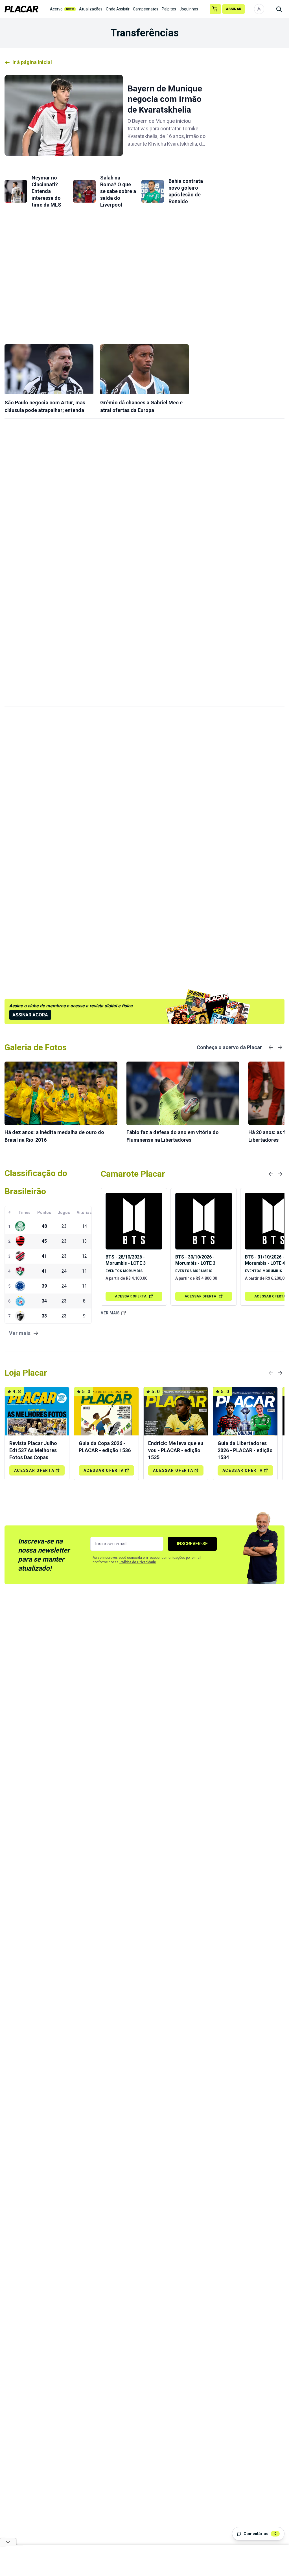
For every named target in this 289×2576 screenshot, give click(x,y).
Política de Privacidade (138, 1562)
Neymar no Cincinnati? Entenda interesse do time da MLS (46, 191)
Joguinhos (189, 9)
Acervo (62, 9)
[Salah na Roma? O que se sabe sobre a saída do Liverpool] (84, 191)
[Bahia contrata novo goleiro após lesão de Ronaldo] (153, 191)
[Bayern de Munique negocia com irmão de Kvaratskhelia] (64, 115)
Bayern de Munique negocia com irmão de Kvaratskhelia (165, 99)
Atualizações (91, 9)
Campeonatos (146, 9)
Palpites (169, 9)
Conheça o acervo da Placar (229, 1047)
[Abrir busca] (279, 9)
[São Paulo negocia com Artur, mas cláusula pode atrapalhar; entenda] (49, 369)
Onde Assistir (118, 9)
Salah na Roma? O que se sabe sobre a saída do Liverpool (118, 191)
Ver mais (110, 1313)
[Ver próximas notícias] (280, 1047)
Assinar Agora (30, 1015)
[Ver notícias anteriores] (271, 1047)
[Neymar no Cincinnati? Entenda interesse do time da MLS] (16, 191)
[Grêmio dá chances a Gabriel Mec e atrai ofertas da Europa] (145, 369)
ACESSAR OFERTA (131, 1296)
